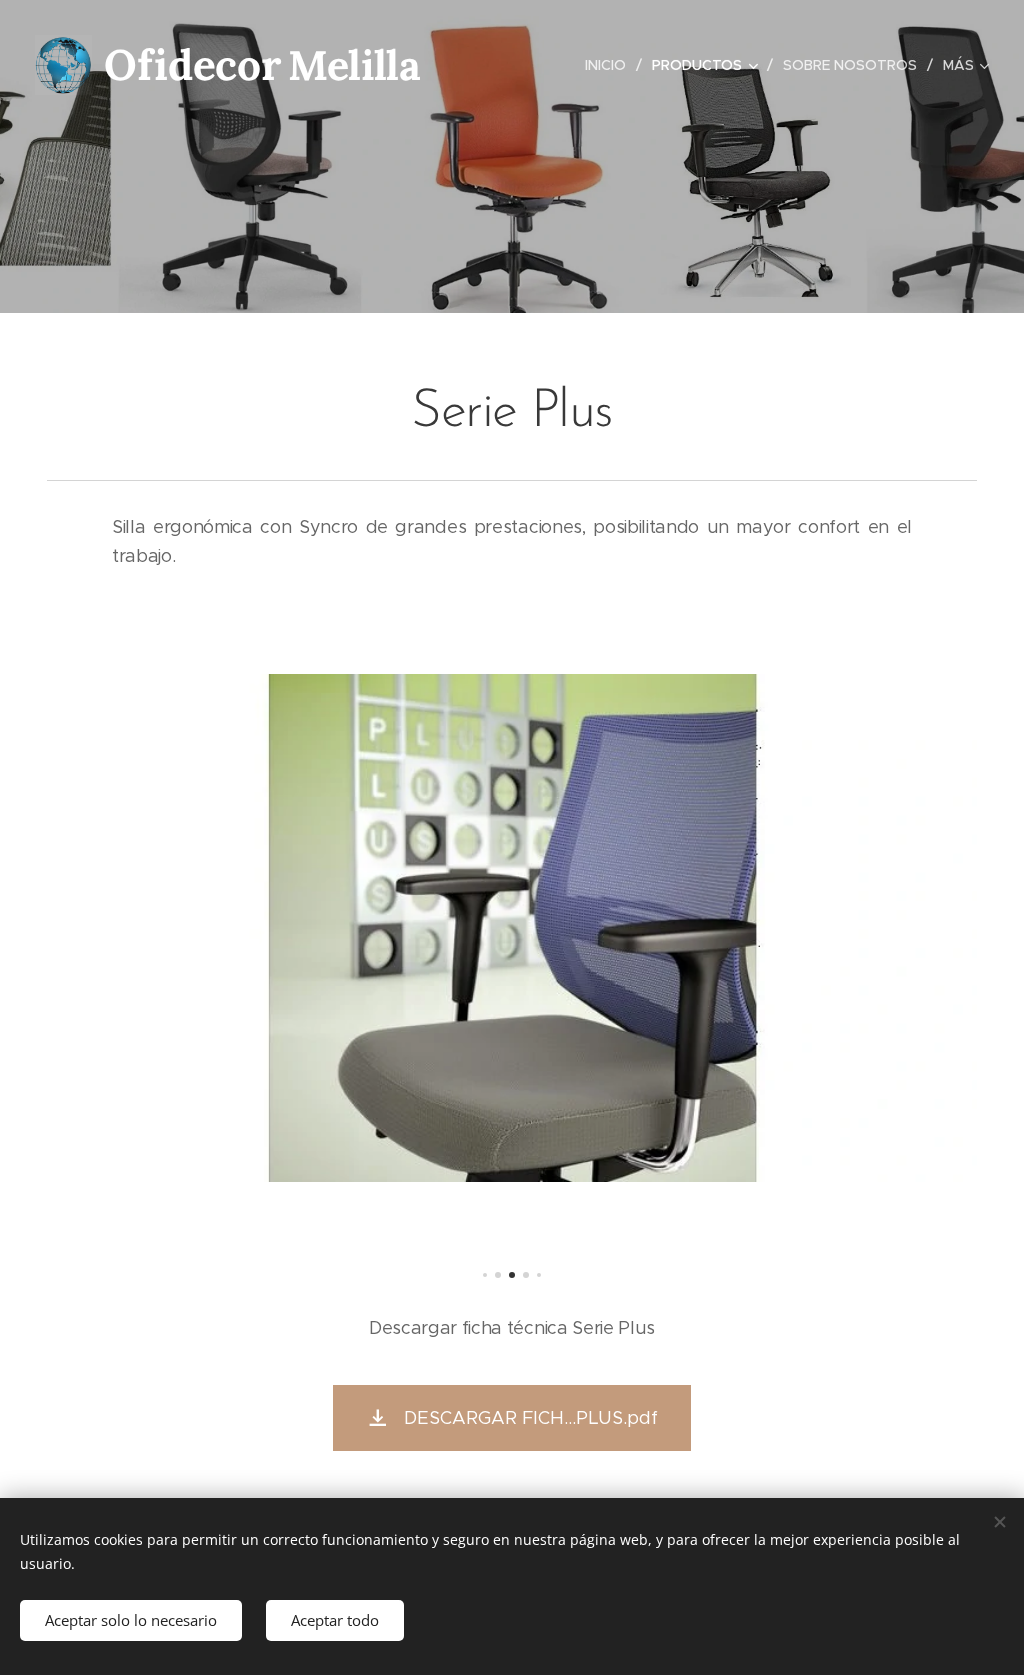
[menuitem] (611, 65)
